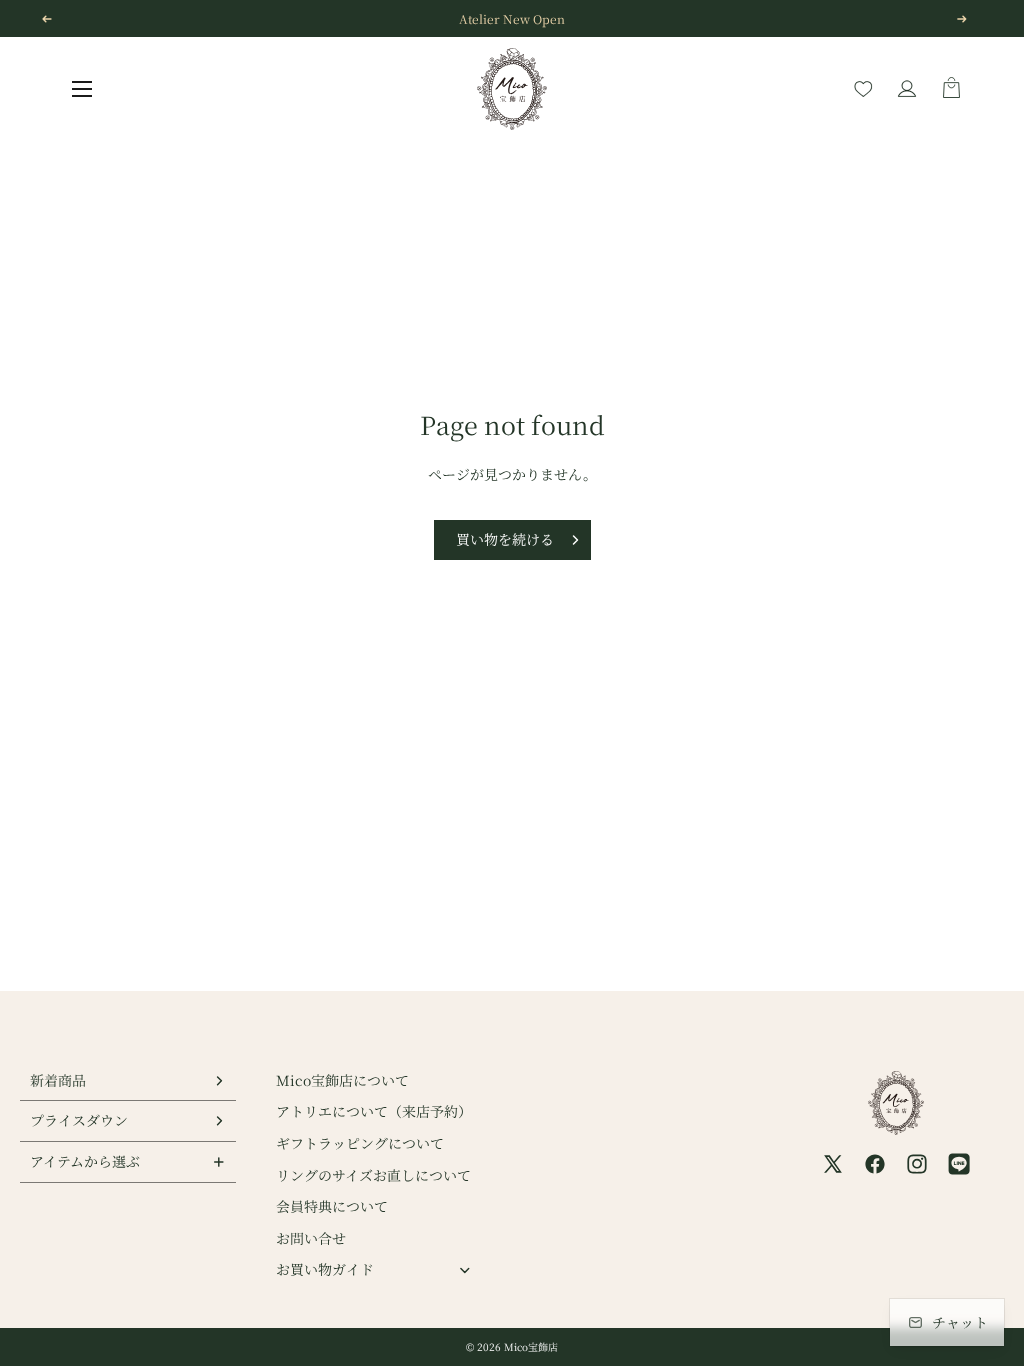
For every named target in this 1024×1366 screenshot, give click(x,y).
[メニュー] (82, 89)
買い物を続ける (505, 539)
